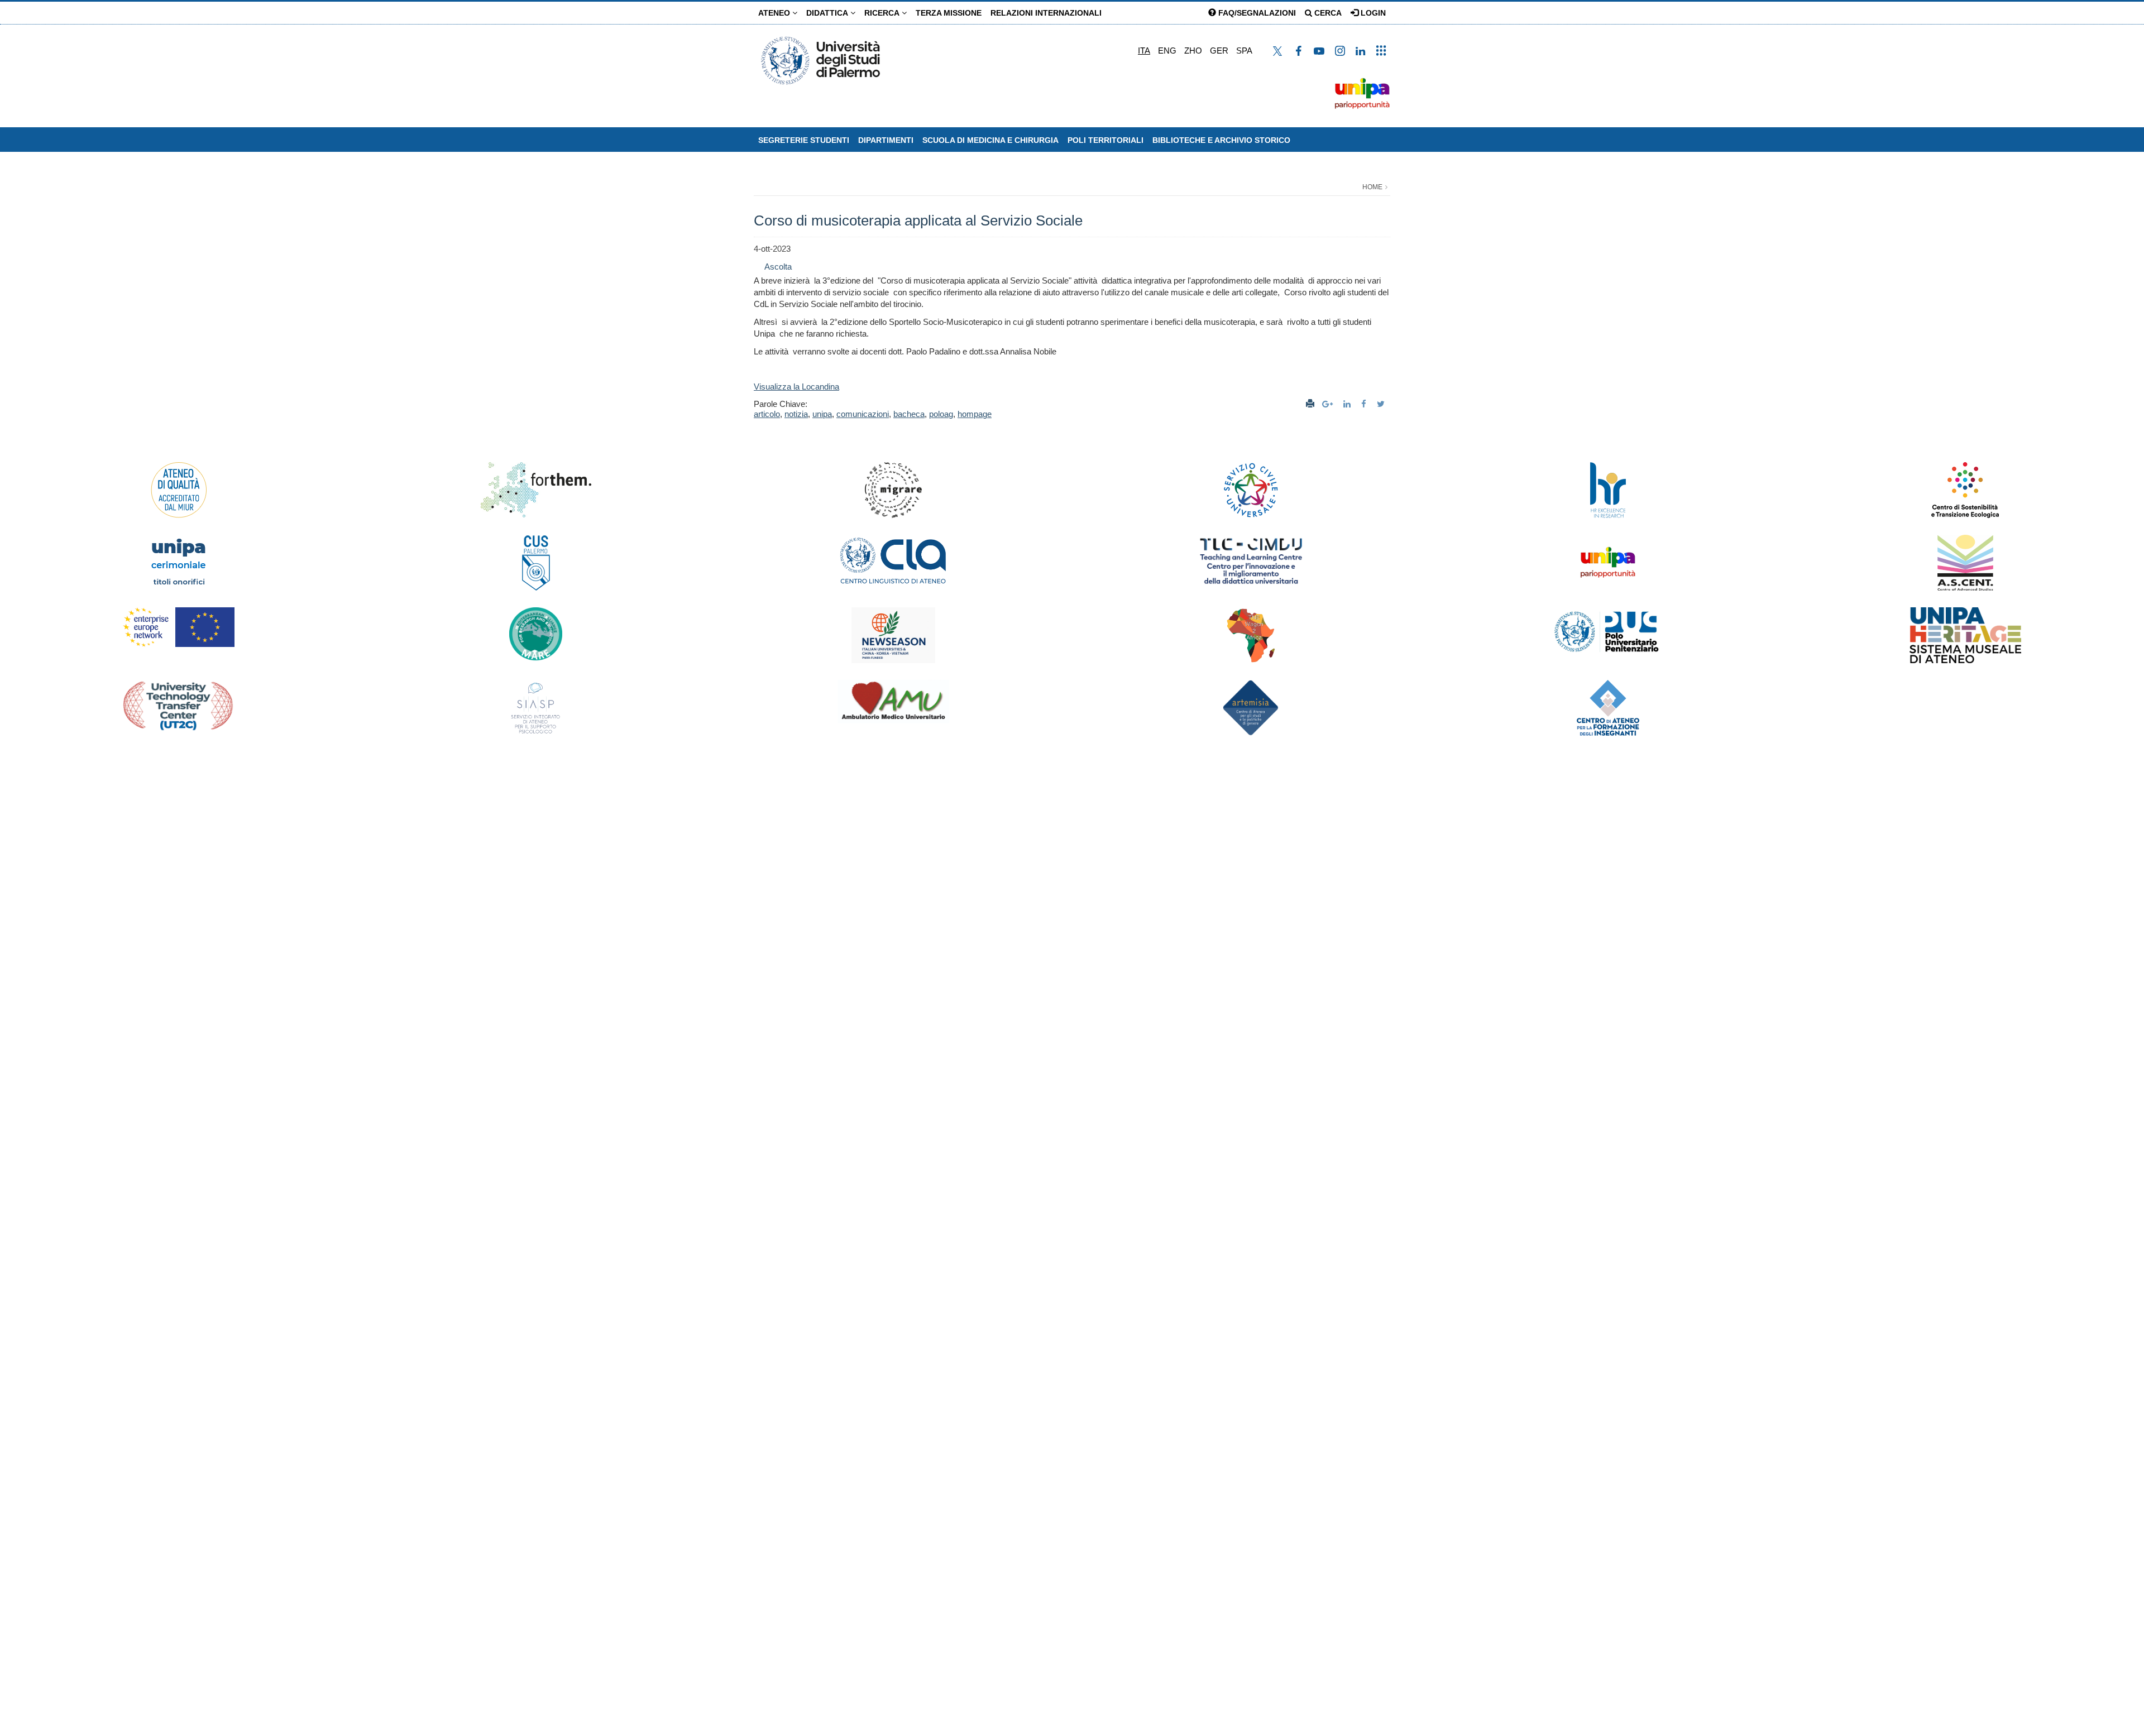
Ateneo (775, 13)
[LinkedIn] (1348, 404)
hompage (975, 414)
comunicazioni (863, 414)
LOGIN (1372, 13)
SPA (1244, 51)
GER (1219, 51)
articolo (767, 414)
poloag (941, 414)
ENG (1167, 51)
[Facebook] (1365, 404)
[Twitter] (1382, 404)
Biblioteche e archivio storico (1221, 140)
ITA (1144, 51)
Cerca (1327, 13)
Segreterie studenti (804, 140)
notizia (796, 414)
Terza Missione (949, 13)
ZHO (1193, 51)
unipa (822, 414)
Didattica (828, 13)
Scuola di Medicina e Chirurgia (990, 140)
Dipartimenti (886, 140)
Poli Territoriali (1105, 140)
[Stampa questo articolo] (1310, 404)
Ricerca (883, 13)
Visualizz (770, 387)
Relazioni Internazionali (1046, 13)
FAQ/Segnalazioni (1256, 13)
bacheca (909, 414)
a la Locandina (813, 387)
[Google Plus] (1329, 404)
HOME (1372, 187)
